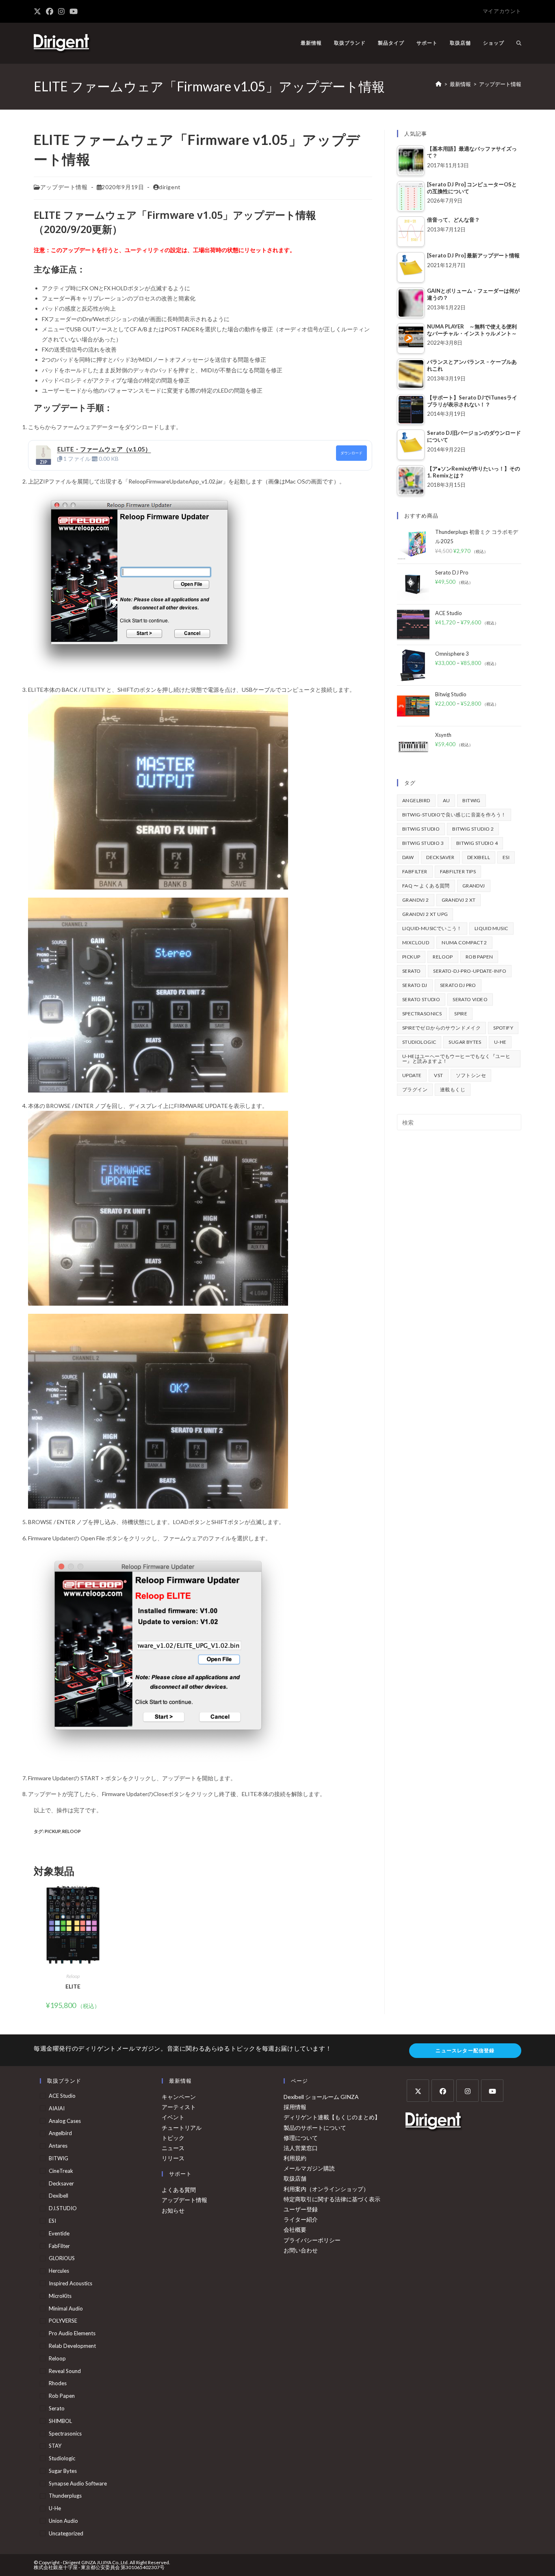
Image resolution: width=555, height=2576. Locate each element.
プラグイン (415, 1089)
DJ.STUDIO (63, 2208)
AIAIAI (57, 2108)
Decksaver (440, 857)
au (447, 800)
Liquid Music (491, 928)
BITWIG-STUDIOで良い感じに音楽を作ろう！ (454, 815)
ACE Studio (62, 2096)
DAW (408, 857)
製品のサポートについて (315, 2128)
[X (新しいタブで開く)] (39, 11)
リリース (173, 2158)
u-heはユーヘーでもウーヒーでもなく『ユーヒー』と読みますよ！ (456, 1059)
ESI (506, 857)
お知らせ (173, 2210)
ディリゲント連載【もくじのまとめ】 (332, 2117)
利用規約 (295, 2158)
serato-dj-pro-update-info (470, 971)
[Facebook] (443, 2091)
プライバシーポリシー (312, 2240)
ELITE (73, 1986)
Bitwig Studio (421, 829)
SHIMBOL (60, 2421)
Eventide (59, 2233)
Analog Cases (65, 2121)
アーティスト (179, 2107)
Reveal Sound (65, 2371)
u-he (500, 1042)
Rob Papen (479, 957)
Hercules (59, 2271)
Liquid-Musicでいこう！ (432, 928)
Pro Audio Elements (72, 2333)
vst (438, 1075)
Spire (461, 1014)
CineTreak (61, 2171)
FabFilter (415, 871)
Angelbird (416, 800)
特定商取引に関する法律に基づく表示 (332, 2199)
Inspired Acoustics (70, 2283)
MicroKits (60, 2296)
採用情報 (295, 2107)
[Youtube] (492, 2091)
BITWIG (471, 800)
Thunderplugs (65, 2496)
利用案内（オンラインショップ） (326, 2189)
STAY (55, 2446)
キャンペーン (179, 2097)
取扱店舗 (295, 2178)
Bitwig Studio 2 (473, 829)
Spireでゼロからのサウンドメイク (441, 1028)
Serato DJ (415, 985)
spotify (503, 1028)
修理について (301, 2138)
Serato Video (470, 999)
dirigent (170, 187)
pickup (53, 1831)
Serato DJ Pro (458, 985)
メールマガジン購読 (309, 2168)
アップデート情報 (500, 84)
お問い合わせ (301, 2250)
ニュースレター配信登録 (465, 2050)
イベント (173, 2117)
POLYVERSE (63, 2321)
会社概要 (295, 2229)
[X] (418, 2091)
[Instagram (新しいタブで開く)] (61, 11)
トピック (173, 2138)
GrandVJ (474, 886)
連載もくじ (453, 1089)
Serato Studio (421, 999)
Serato (411, 971)
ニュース (173, 2148)
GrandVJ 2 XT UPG (425, 914)
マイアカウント (502, 11)
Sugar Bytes (465, 1042)
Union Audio (63, 2521)
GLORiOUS (62, 2258)
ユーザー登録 (301, 2209)
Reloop (72, 1831)
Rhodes (58, 2383)
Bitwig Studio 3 (423, 843)
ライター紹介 (301, 2219)
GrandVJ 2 (416, 900)
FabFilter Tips (458, 871)
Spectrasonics (422, 1014)
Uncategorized (66, 2533)
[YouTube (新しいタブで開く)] (74, 11)
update (412, 1075)
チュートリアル (182, 2128)
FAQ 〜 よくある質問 (426, 886)
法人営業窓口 (301, 2148)
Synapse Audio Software (78, 2483)
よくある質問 (179, 2190)
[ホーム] (439, 84)
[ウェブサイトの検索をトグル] (519, 43)
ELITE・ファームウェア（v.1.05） (104, 449)
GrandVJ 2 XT (459, 900)
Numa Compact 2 (464, 943)
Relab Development (72, 2346)
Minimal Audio (66, 2308)
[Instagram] (467, 2091)
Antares (58, 2146)
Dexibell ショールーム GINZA (321, 2097)
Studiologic (419, 1042)
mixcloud (416, 943)
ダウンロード (351, 453)
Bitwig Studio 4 (477, 843)
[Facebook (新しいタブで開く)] (50, 11)
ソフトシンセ (471, 1075)
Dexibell (479, 857)
